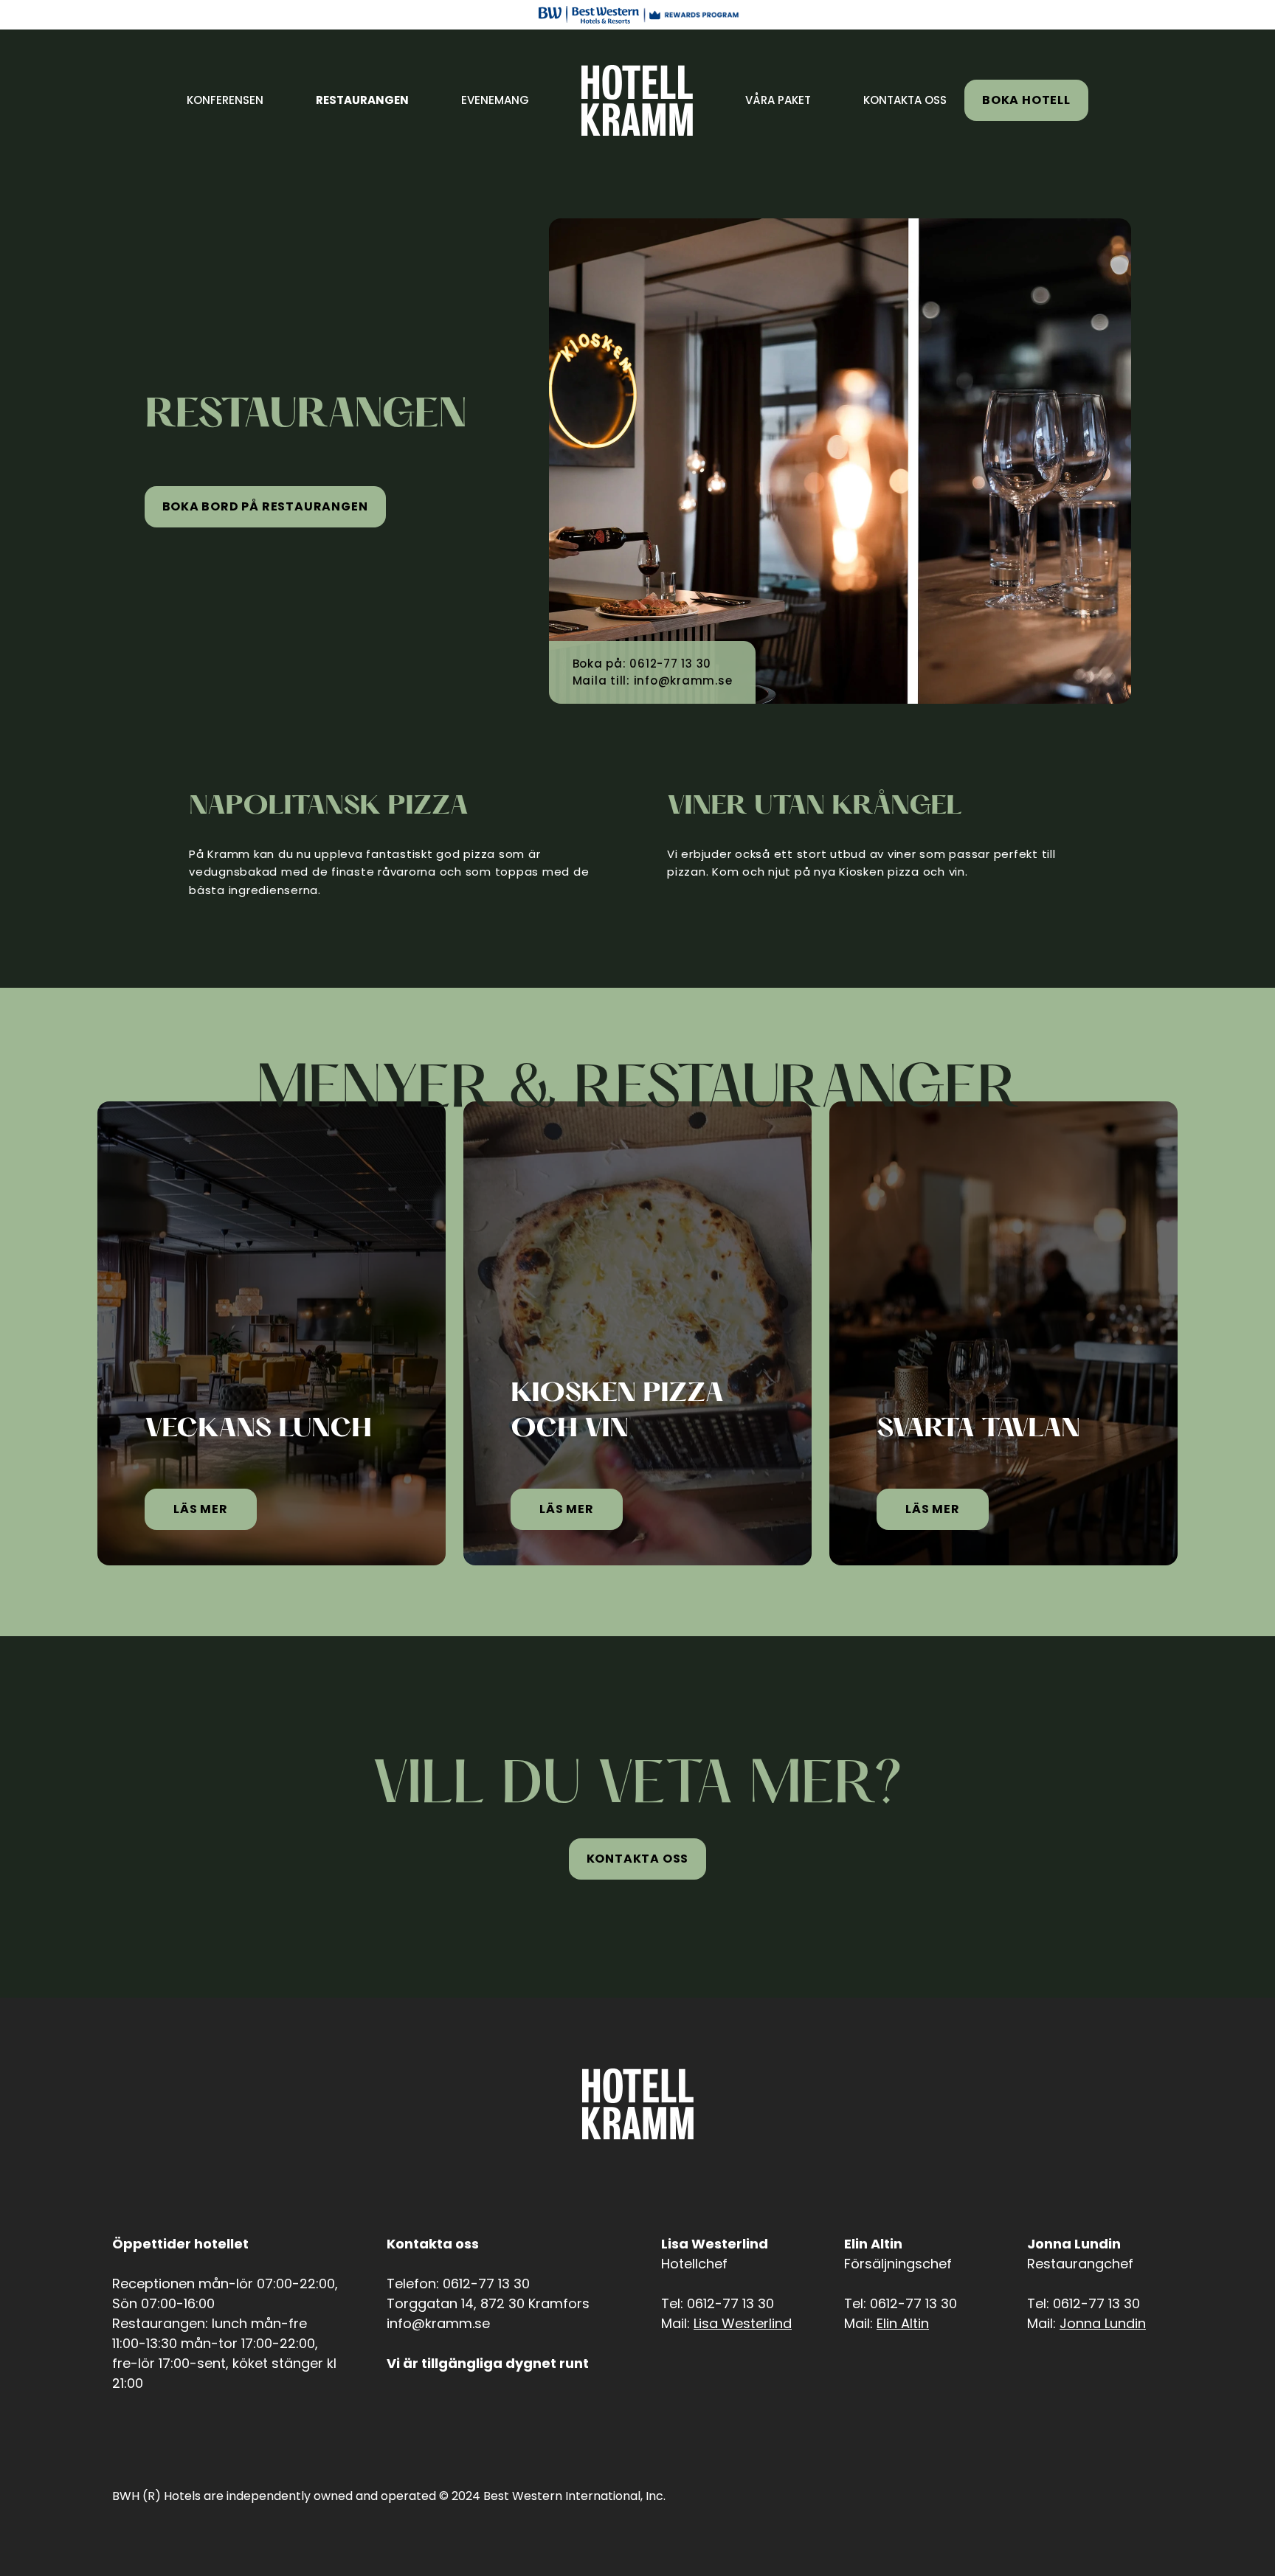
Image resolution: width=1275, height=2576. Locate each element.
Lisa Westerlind (743, 2323)
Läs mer (201, 1509)
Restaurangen (362, 100)
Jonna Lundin (1103, 2323)
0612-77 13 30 (670, 664)
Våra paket (778, 100)
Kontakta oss (905, 100)
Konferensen (225, 100)
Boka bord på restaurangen (265, 506)
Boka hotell (1026, 100)
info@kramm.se (683, 681)
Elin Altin (903, 2323)
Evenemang (495, 100)
